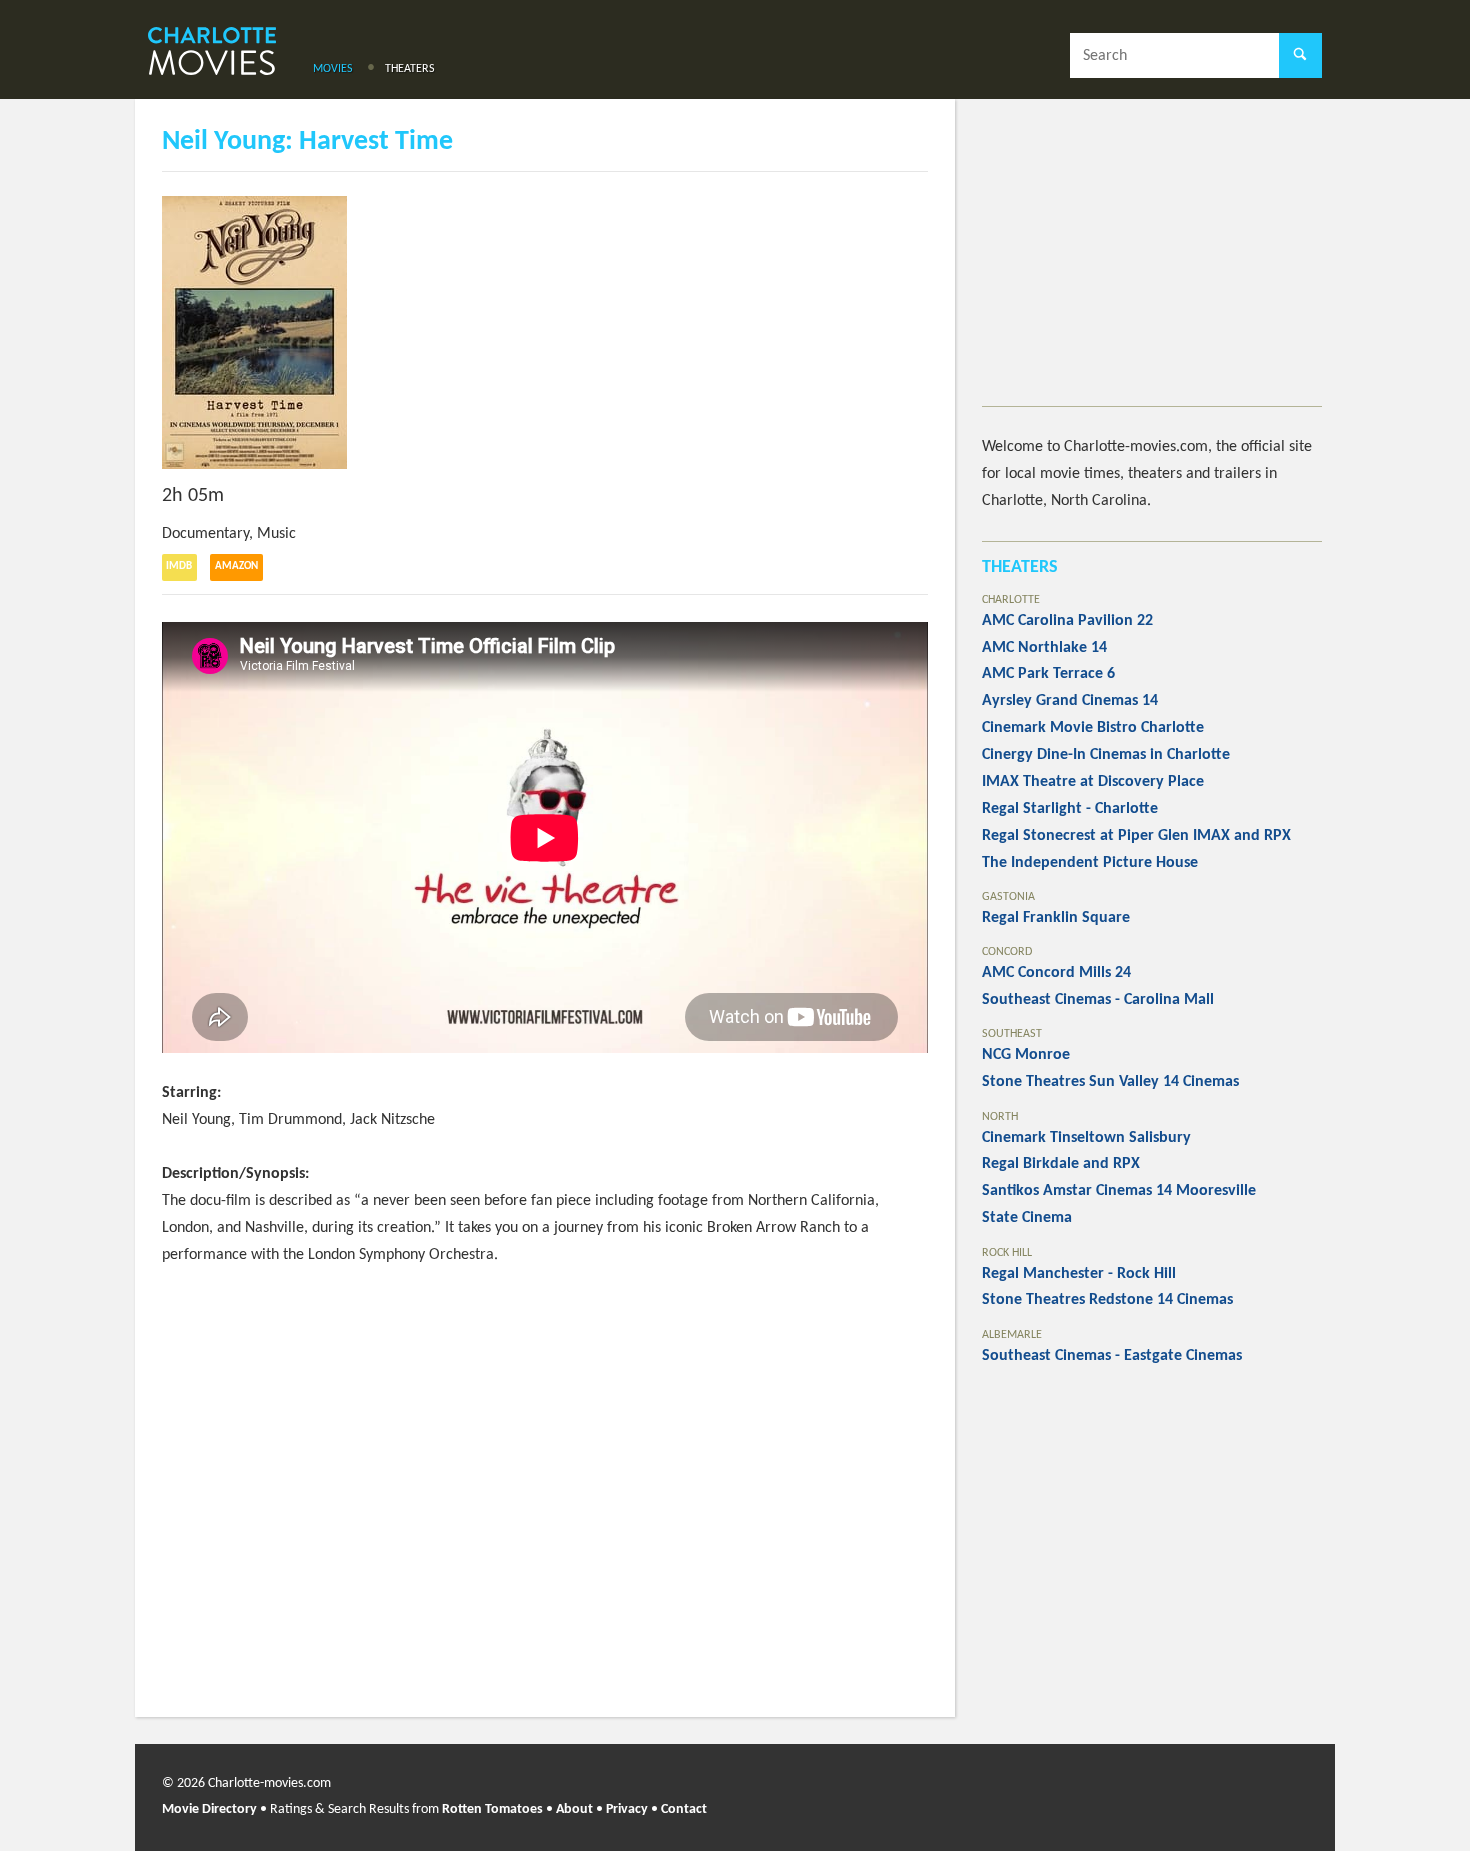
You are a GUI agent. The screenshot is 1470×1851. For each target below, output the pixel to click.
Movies (333, 69)
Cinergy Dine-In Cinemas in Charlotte (1106, 755)
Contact (684, 1809)
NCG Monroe (1026, 1055)
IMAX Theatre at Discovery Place (1093, 782)
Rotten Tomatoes (492, 1809)
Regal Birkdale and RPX (1061, 1164)
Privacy (627, 1809)
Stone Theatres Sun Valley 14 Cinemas (1110, 1082)
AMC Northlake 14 (1044, 648)
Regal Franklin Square (1056, 918)
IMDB (179, 566)
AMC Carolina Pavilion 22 (1067, 621)
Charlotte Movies (212, 52)
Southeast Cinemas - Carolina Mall (1098, 1000)
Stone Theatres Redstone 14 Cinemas (1107, 1300)
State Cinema (1027, 1218)
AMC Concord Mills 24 (1056, 973)
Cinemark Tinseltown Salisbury (1086, 1138)
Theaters (410, 69)
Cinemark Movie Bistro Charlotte (1093, 728)
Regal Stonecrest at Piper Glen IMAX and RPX (1136, 836)
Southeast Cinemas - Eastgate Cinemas (1112, 1356)
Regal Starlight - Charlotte (1070, 809)
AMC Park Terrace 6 (1048, 674)
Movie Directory (209, 1809)
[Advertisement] (1152, 266)
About (574, 1809)
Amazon (236, 566)
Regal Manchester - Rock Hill (1079, 1274)
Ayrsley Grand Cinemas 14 (1070, 701)
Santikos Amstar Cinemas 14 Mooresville (1119, 1191)
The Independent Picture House (1090, 863)
